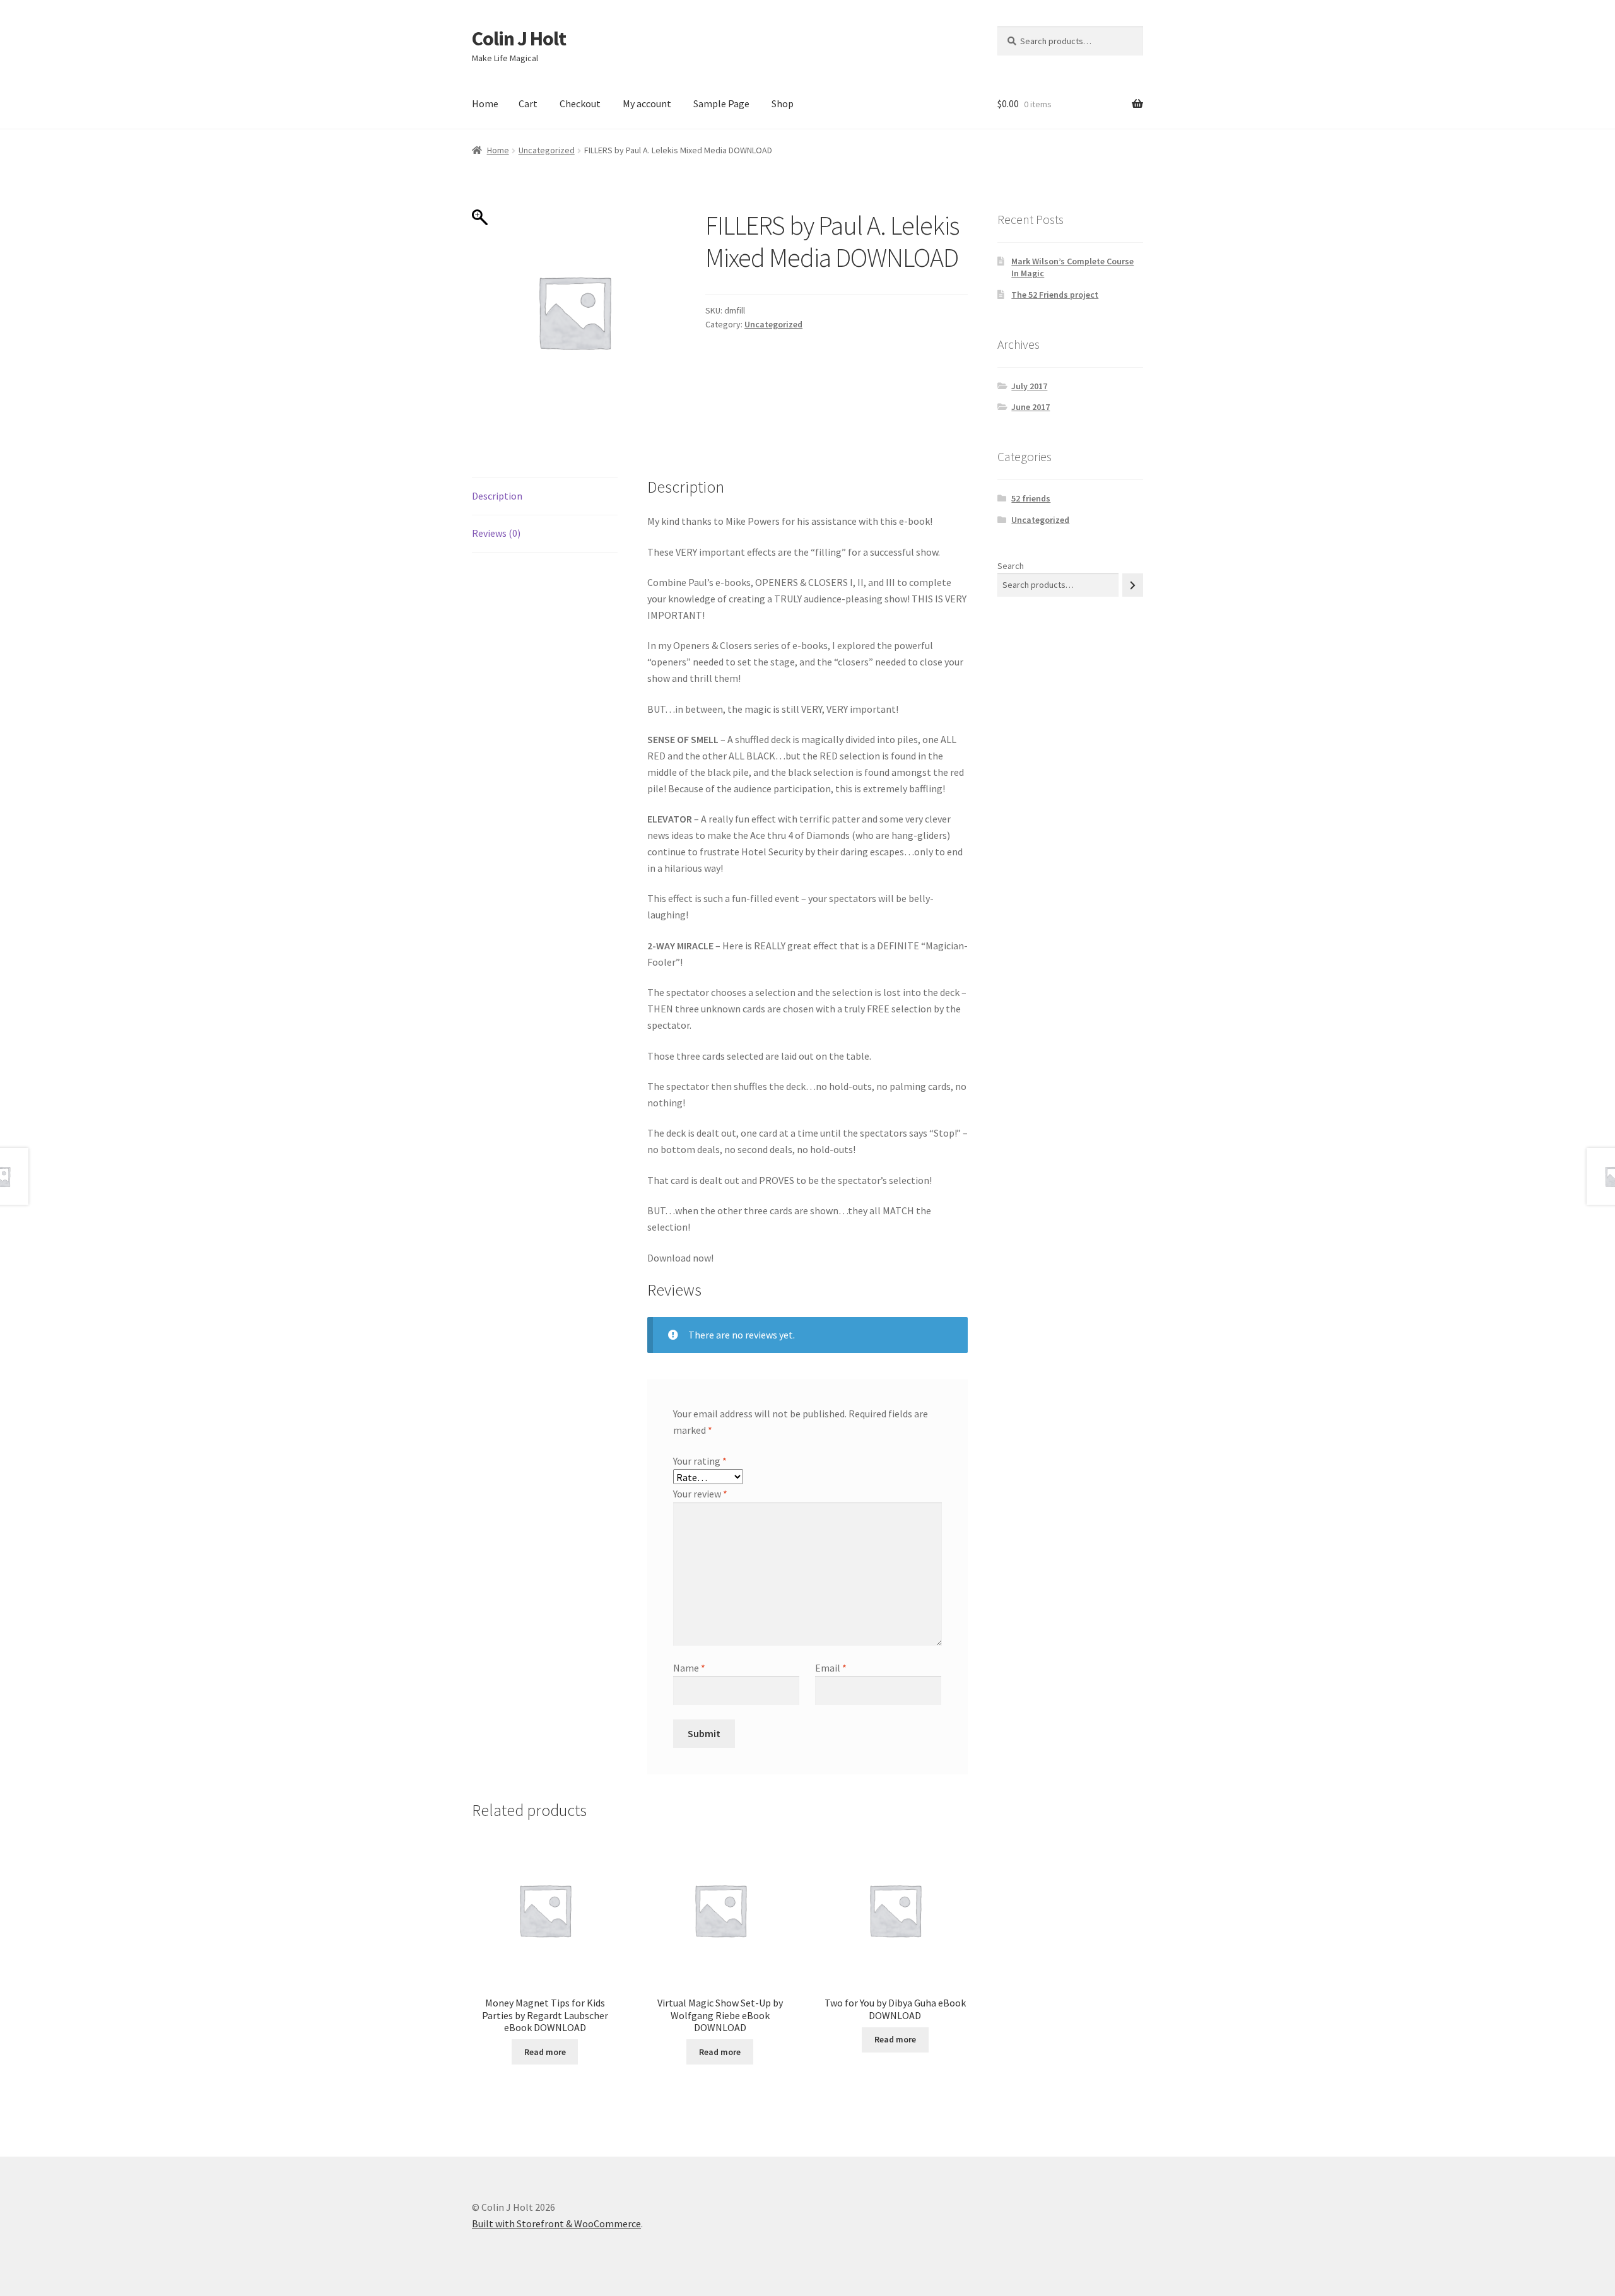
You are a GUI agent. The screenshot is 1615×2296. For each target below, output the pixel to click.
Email (831, 1668)
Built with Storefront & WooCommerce (556, 2223)
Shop (783, 103)
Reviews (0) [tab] (496, 533)
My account (647, 103)
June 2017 (1031, 407)
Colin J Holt (519, 38)
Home (485, 103)
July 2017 (1029, 386)
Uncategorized (547, 150)
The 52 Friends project (1055, 295)
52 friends (1031, 498)
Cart (528, 103)
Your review (700, 1494)
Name (689, 1668)
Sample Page (721, 103)
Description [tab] (497, 496)
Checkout (580, 103)
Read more (545, 2052)
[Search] (1133, 585)
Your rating (700, 1461)
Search (1011, 566)
